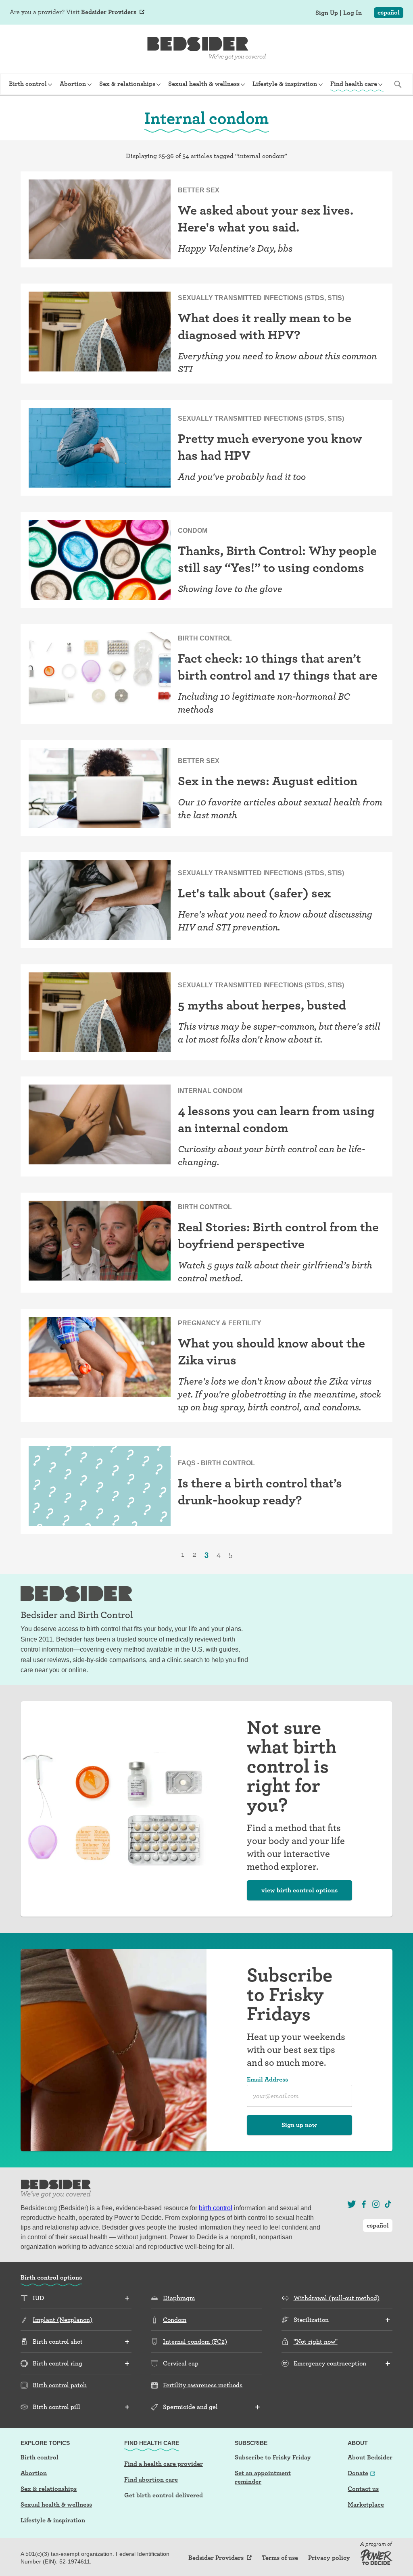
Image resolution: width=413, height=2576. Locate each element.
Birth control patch (60, 2385)
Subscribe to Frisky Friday (273, 2457)
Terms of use (280, 2558)
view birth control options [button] (299, 1890)
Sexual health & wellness (56, 2504)
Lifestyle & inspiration (53, 2520)
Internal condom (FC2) (195, 2341)
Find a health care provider (164, 2464)
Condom (175, 2320)
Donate (358, 2473)
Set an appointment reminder (263, 2477)
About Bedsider (370, 2457)
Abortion (34, 2473)
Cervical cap (181, 2363)
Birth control (40, 2457)
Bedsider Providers (109, 12)
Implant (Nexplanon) (63, 2320)
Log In (353, 13)
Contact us (363, 2489)
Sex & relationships (49, 2489)
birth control (216, 2208)
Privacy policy (329, 2558)
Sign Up (327, 13)
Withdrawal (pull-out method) (337, 2298)
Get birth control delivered (164, 2495)
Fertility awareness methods (203, 2385)
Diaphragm (179, 2298)
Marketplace (366, 2504)
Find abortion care (151, 2479)
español (389, 12)
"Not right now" (316, 2341)
